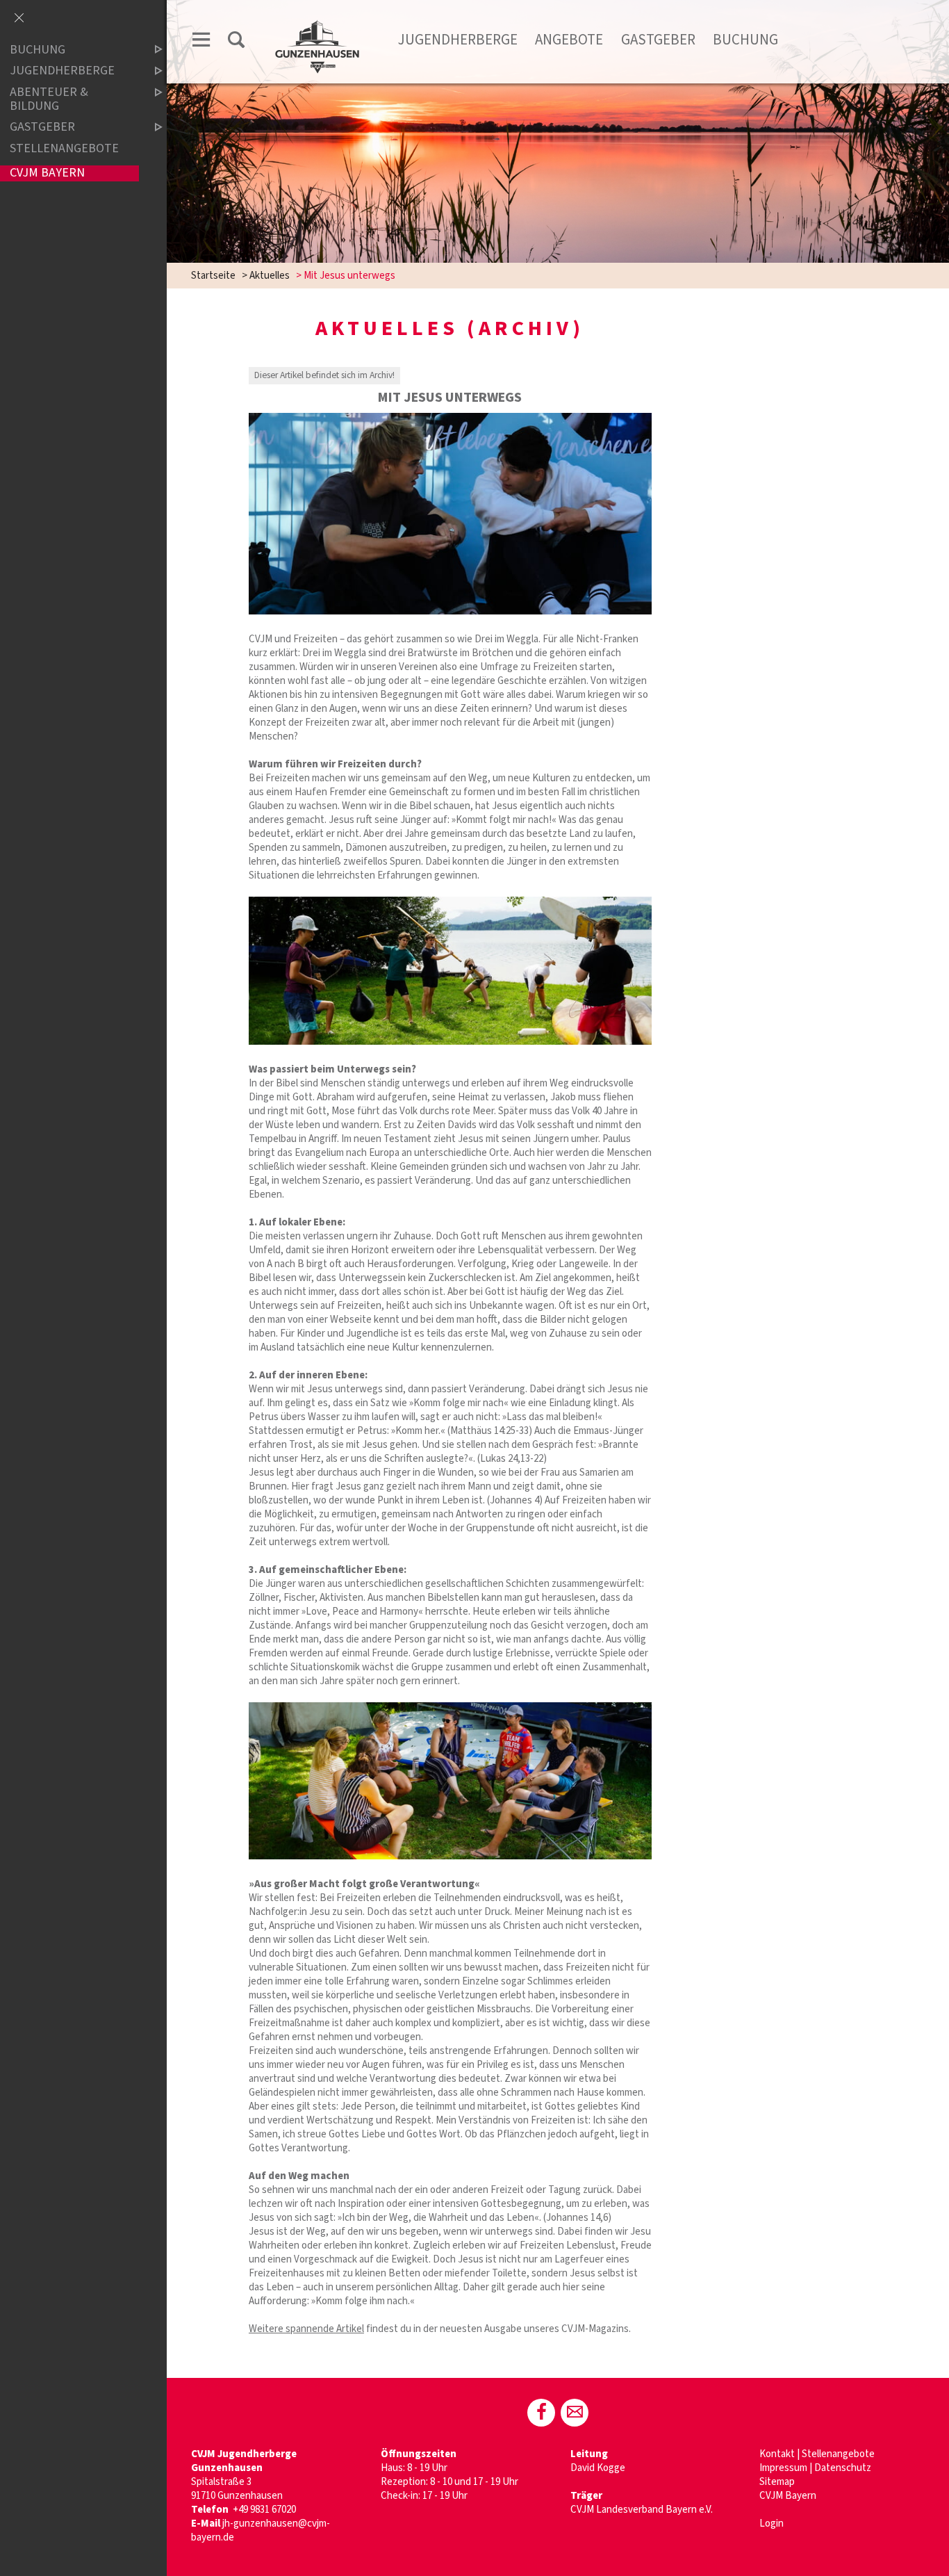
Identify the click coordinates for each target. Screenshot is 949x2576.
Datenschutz (843, 2468)
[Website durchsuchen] (236, 42)
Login (771, 2524)
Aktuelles (270, 276)
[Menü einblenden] (201, 42)
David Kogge (598, 2468)
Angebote (569, 40)
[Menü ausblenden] (19, 19)
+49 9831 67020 (264, 2510)
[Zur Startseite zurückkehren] (317, 25)
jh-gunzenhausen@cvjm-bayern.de (261, 2530)
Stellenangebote (838, 2454)
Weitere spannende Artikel (306, 2329)
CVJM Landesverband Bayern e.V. (642, 2510)
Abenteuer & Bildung (49, 99)
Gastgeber (658, 40)
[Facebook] (541, 2413)
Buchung (745, 40)
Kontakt (777, 2454)
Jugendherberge (458, 40)
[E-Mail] (575, 2413)
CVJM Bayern (788, 2496)
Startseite (213, 276)
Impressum (783, 2468)
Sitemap (777, 2482)
